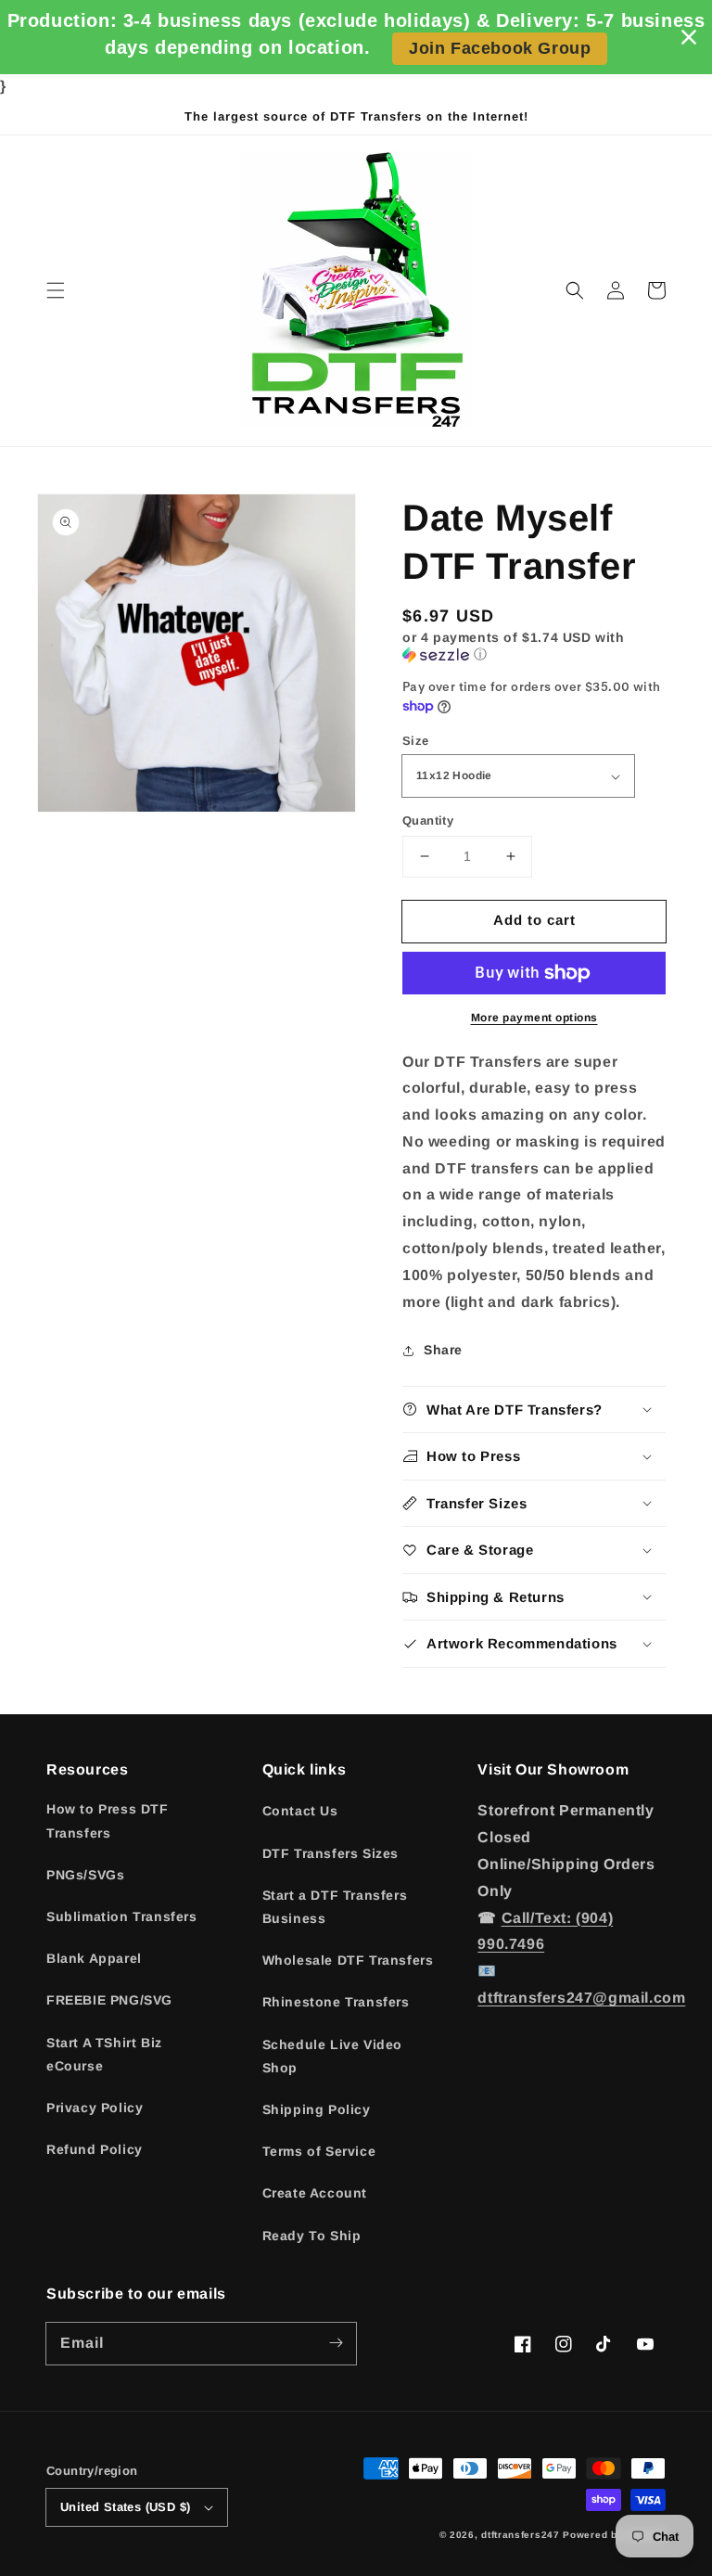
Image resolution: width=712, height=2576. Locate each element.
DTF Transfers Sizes (331, 1853)
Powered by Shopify (614, 2535)
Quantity (428, 820)
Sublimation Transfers (122, 1916)
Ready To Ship (312, 2236)
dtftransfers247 (521, 2535)
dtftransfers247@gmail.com (581, 1998)
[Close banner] (689, 37)
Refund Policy (95, 2149)
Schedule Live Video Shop (332, 2056)
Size (416, 741)
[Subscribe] (336, 2343)
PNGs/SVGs (85, 1875)
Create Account (315, 2193)
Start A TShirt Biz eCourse (104, 2054)
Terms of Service (319, 2151)
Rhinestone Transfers (336, 2002)
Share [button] (443, 1350)
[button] (56, 290)
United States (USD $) (125, 2507)
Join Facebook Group (500, 48)
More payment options (534, 1018)
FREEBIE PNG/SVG (109, 2000)
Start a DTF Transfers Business (335, 1907)
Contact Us (300, 1811)
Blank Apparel (94, 1958)
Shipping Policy (317, 2109)
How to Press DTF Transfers (108, 1820)
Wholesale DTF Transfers (348, 1960)
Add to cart (534, 920)
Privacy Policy (95, 2108)
